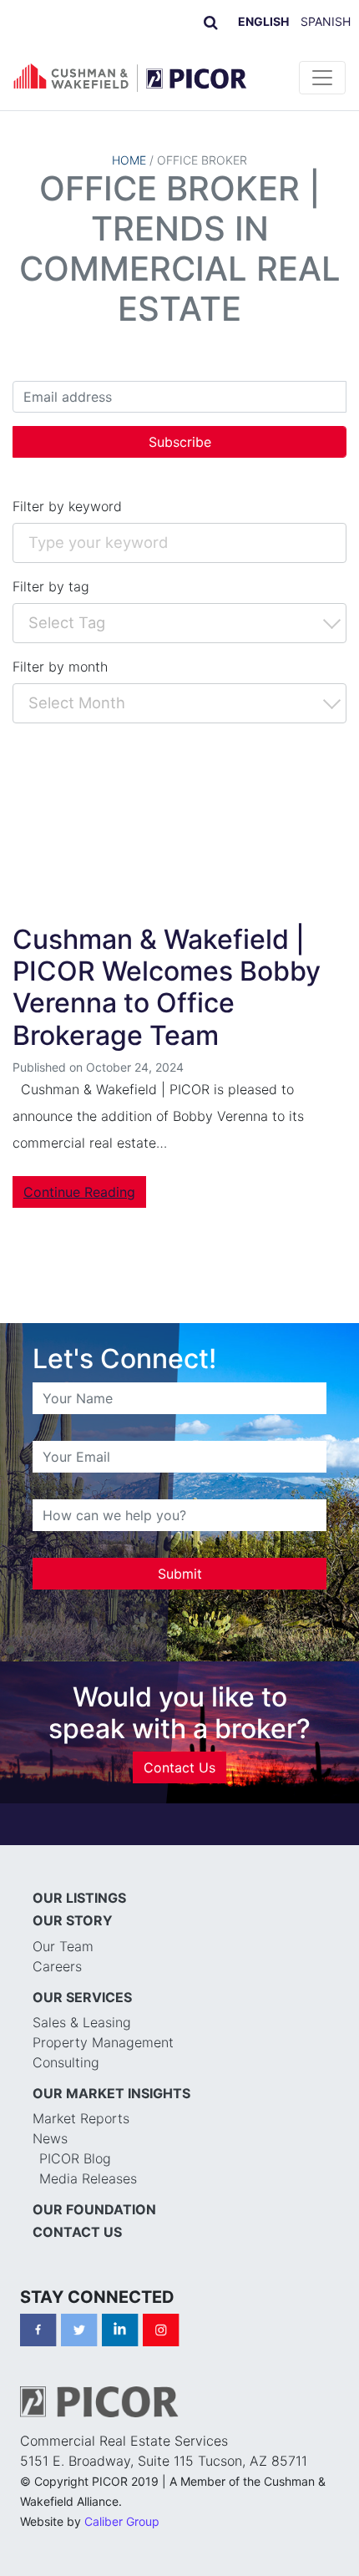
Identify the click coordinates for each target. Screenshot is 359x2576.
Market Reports (81, 2118)
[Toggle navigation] (322, 78)
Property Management (103, 2042)
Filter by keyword (67, 506)
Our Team (63, 1946)
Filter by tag (51, 586)
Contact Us (179, 1767)
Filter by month (60, 667)
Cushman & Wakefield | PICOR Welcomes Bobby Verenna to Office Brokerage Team (167, 987)
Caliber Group (122, 2521)
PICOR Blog (75, 2158)
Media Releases (88, 2178)
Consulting (66, 2062)
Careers (57, 1966)
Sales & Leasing (82, 2022)
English (263, 21)
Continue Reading (79, 1192)
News (50, 2138)
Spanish (326, 21)
